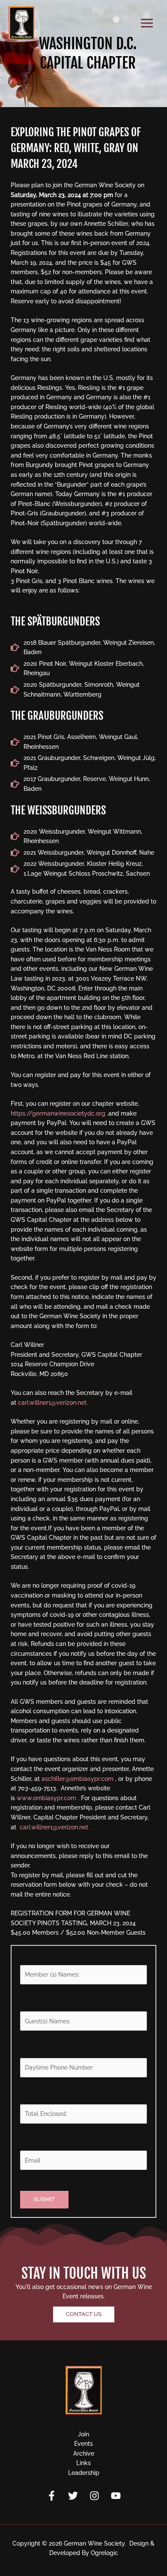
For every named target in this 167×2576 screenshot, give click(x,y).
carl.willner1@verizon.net (54, 1827)
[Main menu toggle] (147, 23)
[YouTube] (116, 2496)
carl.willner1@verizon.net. (53, 1403)
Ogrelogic (104, 2553)
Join (83, 2434)
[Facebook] (52, 2496)
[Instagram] (94, 2496)
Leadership (84, 2473)
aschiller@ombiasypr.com (78, 1779)
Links (83, 2463)
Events (83, 2444)
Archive (84, 2453)
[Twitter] (73, 2496)
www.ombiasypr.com (46, 1798)
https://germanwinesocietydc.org (58, 1113)
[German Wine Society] (21, 23)
